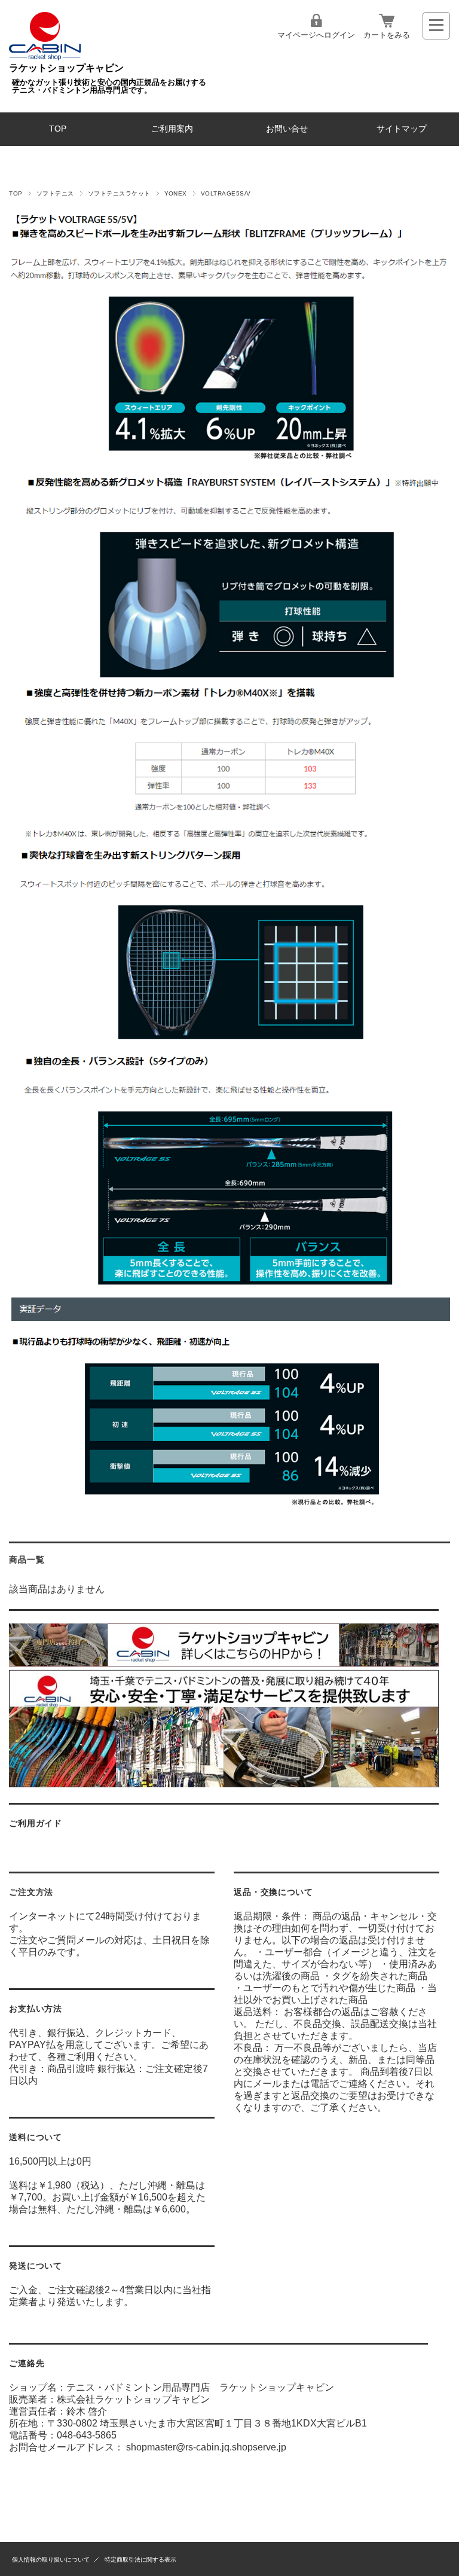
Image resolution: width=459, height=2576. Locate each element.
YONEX (176, 193)
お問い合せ (287, 129)
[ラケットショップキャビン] (45, 57)
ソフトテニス (55, 193)
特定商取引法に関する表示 (140, 2560)
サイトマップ (402, 129)
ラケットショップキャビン (66, 68)
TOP (58, 129)
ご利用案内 (172, 129)
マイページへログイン (316, 35)
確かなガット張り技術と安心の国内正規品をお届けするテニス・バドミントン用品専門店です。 (109, 86)
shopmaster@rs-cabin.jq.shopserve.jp (206, 2447)
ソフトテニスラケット (119, 193)
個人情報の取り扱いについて (51, 2560)
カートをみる (387, 35)
